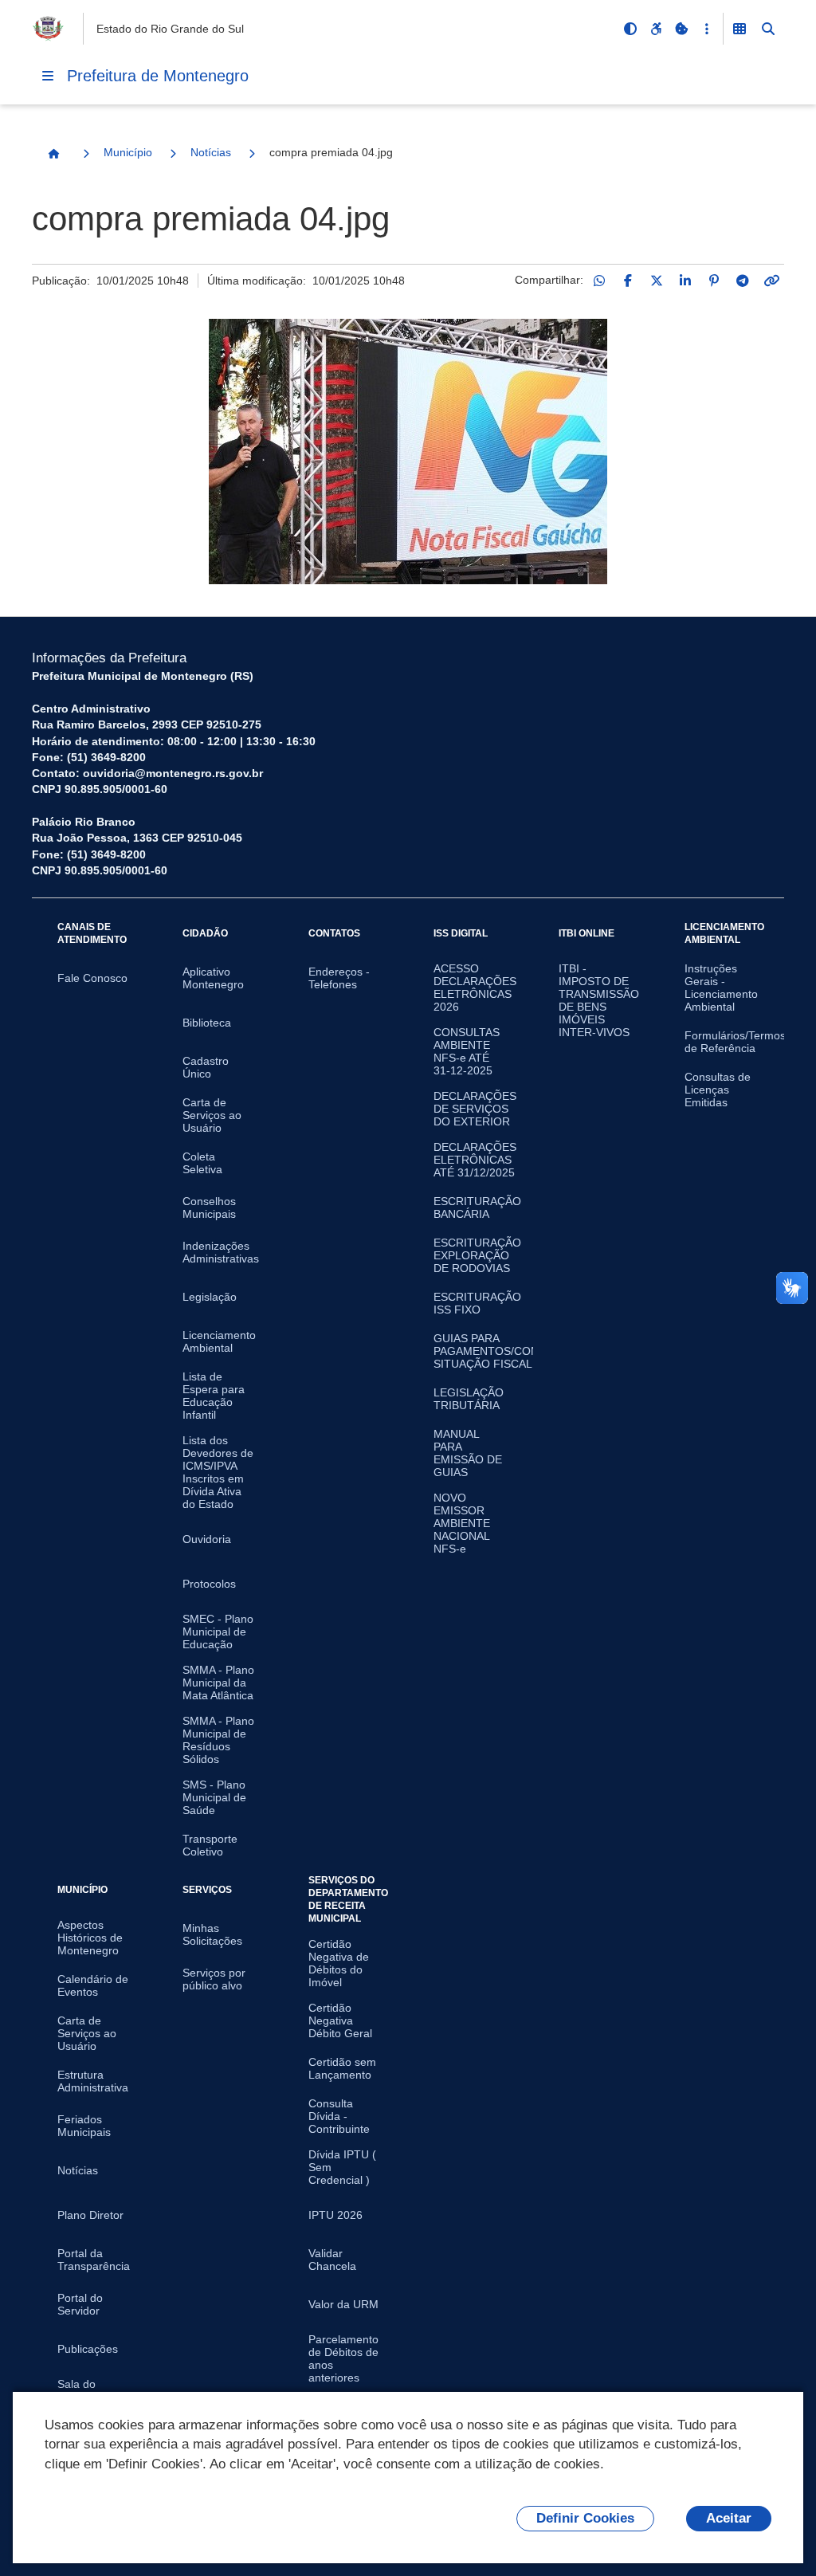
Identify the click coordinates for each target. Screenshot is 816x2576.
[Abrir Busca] (768, 29)
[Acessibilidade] (656, 29)
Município (128, 152)
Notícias (211, 152)
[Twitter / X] (657, 281)
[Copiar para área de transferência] (771, 281)
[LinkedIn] (685, 281)
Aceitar (729, 2518)
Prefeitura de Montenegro (158, 76)
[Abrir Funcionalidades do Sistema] (739, 29)
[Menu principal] (48, 76)
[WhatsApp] (599, 281)
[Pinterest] (714, 281)
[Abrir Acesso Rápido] (707, 29)
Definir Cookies (585, 2518)
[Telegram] (743, 281)
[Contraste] (630, 29)
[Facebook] (628, 281)
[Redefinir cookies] (681, 29)
